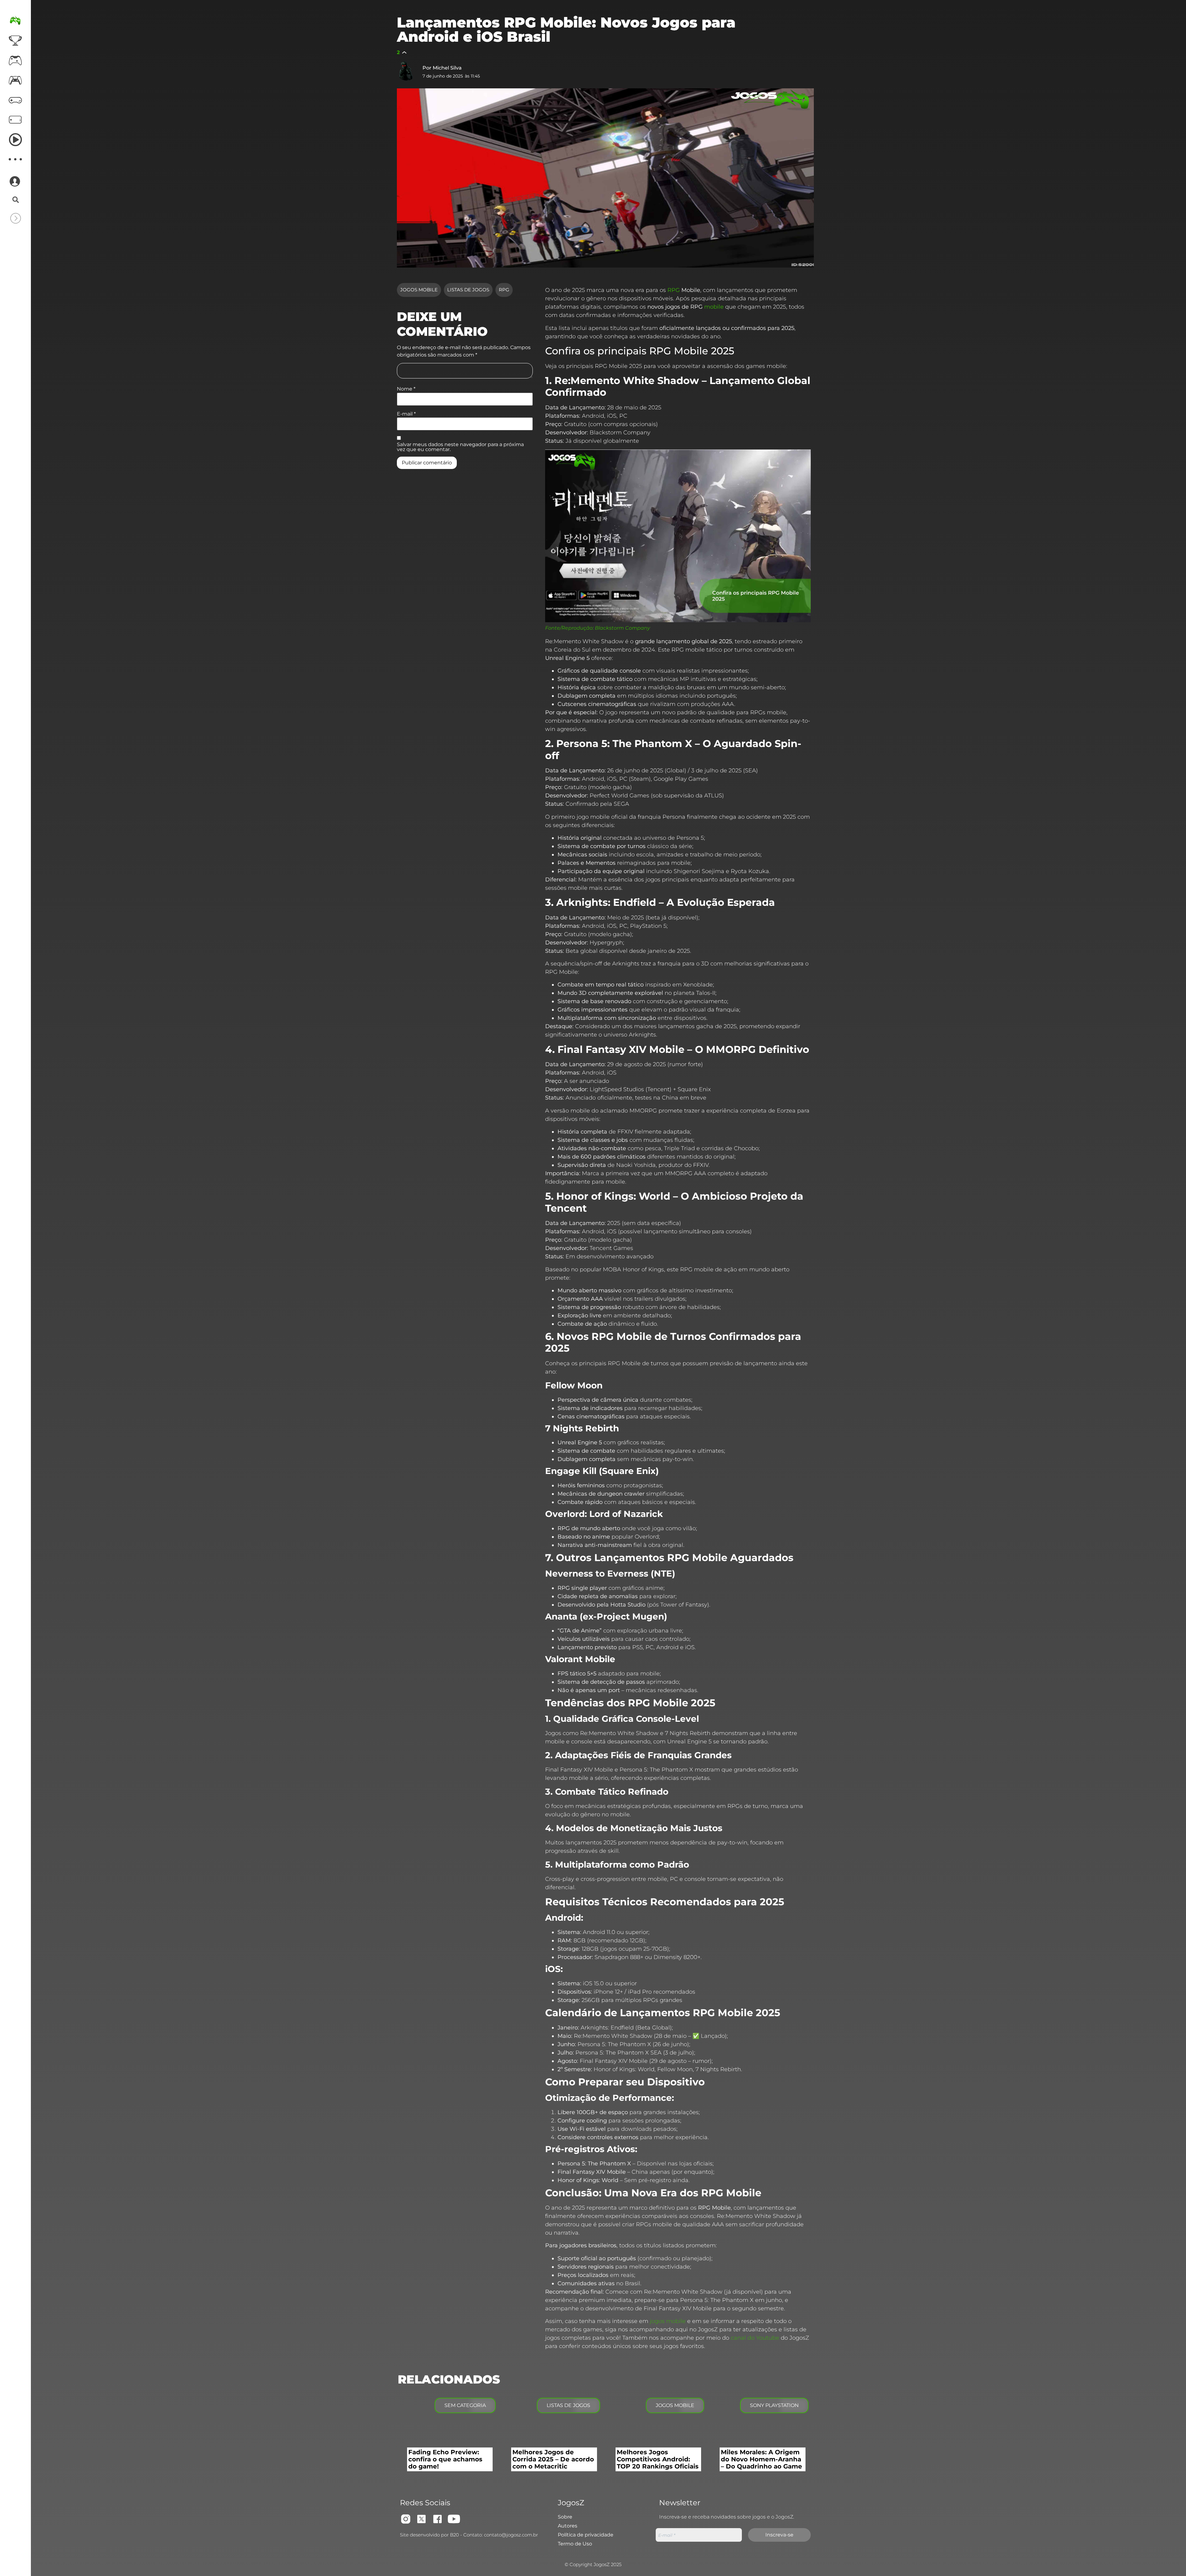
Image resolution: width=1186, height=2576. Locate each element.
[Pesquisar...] (16, 200)
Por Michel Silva (442, 68)
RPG (504, 290)
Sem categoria (465, 2405)
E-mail (406, 414)
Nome (406, 389)
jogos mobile (668, 2321)
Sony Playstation (774, 2405)
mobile (714, 307)
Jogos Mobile (419, 290)
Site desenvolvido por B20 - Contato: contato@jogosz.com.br (469, 2535)
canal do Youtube (755, 2338)
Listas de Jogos (468, 290)
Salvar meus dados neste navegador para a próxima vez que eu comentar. (460, 447)
